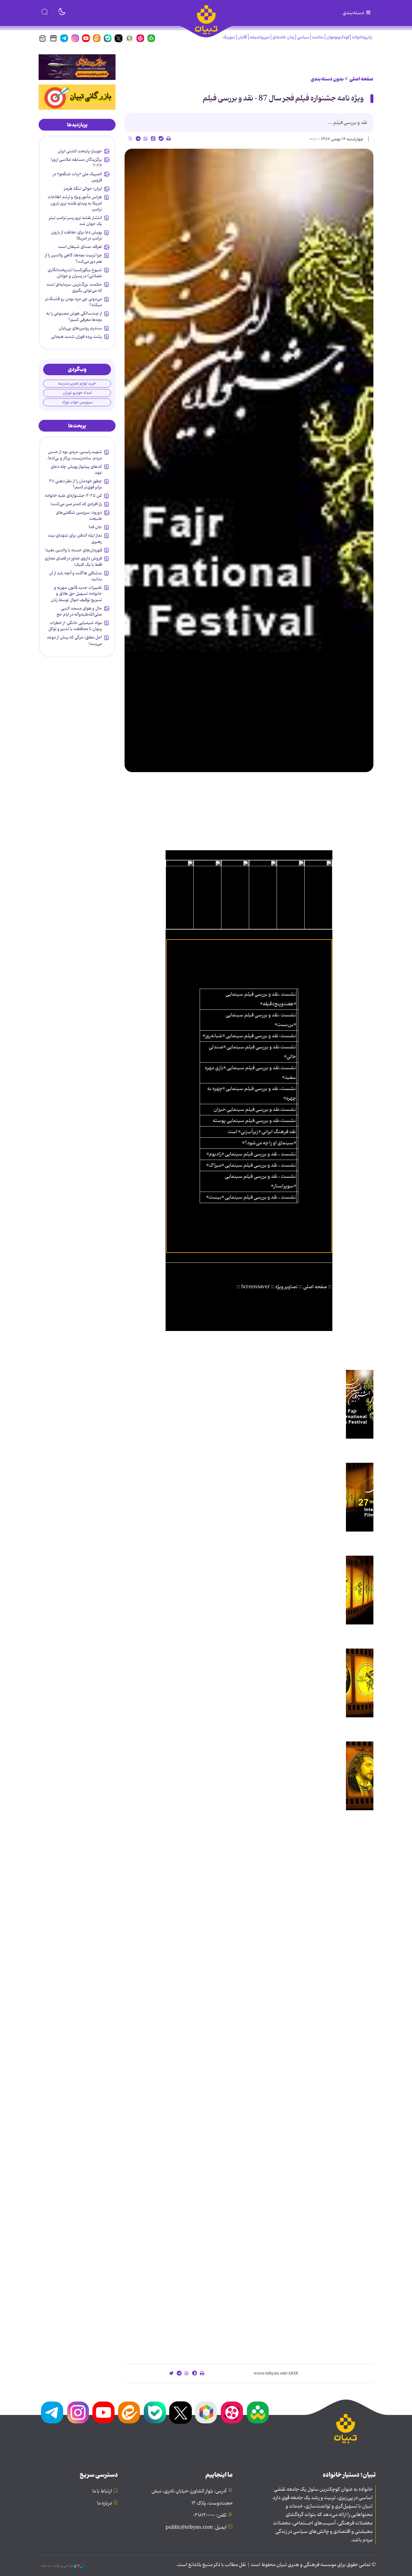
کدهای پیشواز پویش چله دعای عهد (76, 470)
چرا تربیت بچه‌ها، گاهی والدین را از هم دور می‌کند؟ (73, 258)
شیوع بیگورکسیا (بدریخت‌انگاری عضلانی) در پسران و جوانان (75, 273)
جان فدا (95, 527)
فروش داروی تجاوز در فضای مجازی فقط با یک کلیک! (73, 561)
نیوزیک (229, 37)
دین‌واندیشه (260, 37)
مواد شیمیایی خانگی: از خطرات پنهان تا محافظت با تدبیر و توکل (75, 626)
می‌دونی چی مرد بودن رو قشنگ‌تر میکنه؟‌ (74, 302)
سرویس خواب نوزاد (77, 402)
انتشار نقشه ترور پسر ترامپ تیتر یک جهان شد (75, 221)
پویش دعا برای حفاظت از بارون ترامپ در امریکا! (76, 235)
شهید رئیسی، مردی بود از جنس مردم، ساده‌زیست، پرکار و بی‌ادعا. (74, 455)
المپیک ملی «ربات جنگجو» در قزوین (77, 177)
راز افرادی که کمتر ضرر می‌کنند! (76, 504)
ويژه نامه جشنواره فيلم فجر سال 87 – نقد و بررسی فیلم (283, 98)
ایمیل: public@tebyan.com (196, 2527)
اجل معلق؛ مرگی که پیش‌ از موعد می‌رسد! (74, 640)
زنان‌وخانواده (362, 37)
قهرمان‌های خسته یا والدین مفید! (73, 550)
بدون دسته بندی (327, 79)
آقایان (242, 37)
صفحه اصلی (361, 79)
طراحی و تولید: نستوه (57, 2566)
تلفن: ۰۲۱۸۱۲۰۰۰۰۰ (210, 2515)
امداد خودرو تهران (77, 393)
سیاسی (303, 37)
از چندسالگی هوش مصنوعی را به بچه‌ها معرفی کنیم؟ (74, 316)
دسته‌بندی (354, 13)
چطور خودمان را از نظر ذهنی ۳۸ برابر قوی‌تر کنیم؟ (76, 484)
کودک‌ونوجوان (338, 37)
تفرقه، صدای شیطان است (80, 247)
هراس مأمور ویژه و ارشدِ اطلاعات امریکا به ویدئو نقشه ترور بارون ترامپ (75, 203)
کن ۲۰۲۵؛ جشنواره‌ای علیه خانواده (73, 496)
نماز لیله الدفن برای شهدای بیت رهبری (75, 538)
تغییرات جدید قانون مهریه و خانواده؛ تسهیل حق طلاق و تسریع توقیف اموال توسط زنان (76, 594)
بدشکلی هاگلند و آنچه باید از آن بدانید (76, 576)
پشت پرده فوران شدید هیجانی (76, 337)
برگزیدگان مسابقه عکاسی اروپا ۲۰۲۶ (77, 163)
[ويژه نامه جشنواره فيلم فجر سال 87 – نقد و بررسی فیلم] (249, 460)
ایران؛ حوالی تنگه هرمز (83, 189)
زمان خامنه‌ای (283, 37)
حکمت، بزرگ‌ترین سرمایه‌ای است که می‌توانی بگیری (74, 287)
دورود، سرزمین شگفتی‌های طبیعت (79, 515)
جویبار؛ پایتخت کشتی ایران (80, 151)
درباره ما (105, 2503)
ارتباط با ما (102, 2491)
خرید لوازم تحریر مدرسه (77, 383)
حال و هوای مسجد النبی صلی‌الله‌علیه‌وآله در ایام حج (79, 611)
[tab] (77, 125)
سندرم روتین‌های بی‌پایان (80, 328)
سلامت (318, 37)
